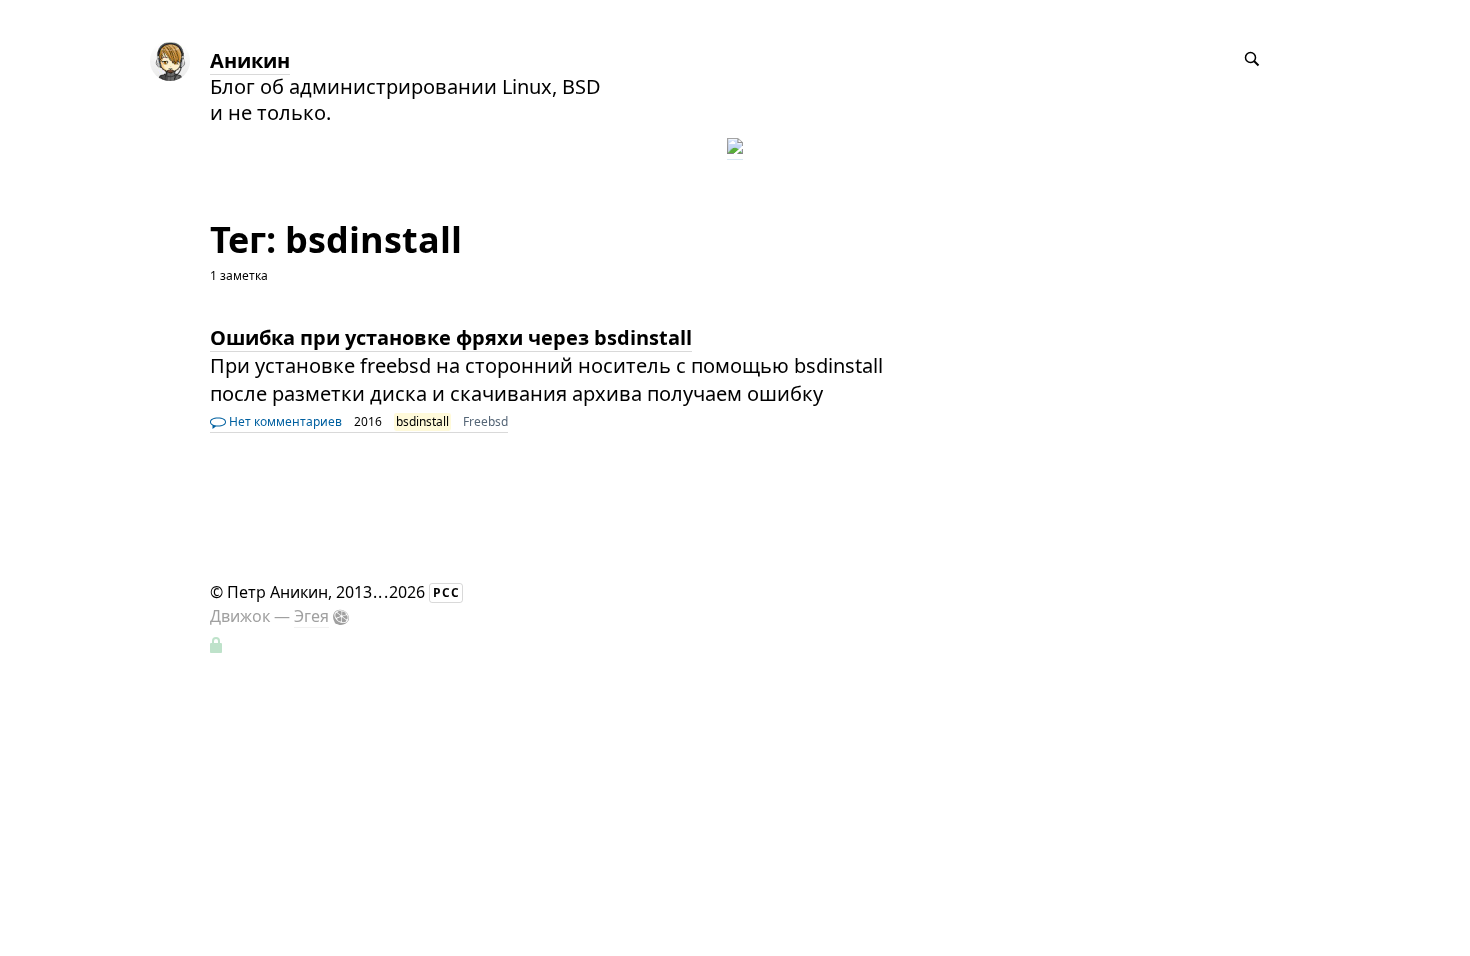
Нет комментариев (284, 421)
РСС (446, 592)
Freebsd (485, 421)
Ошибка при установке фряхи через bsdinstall (451, 337)
